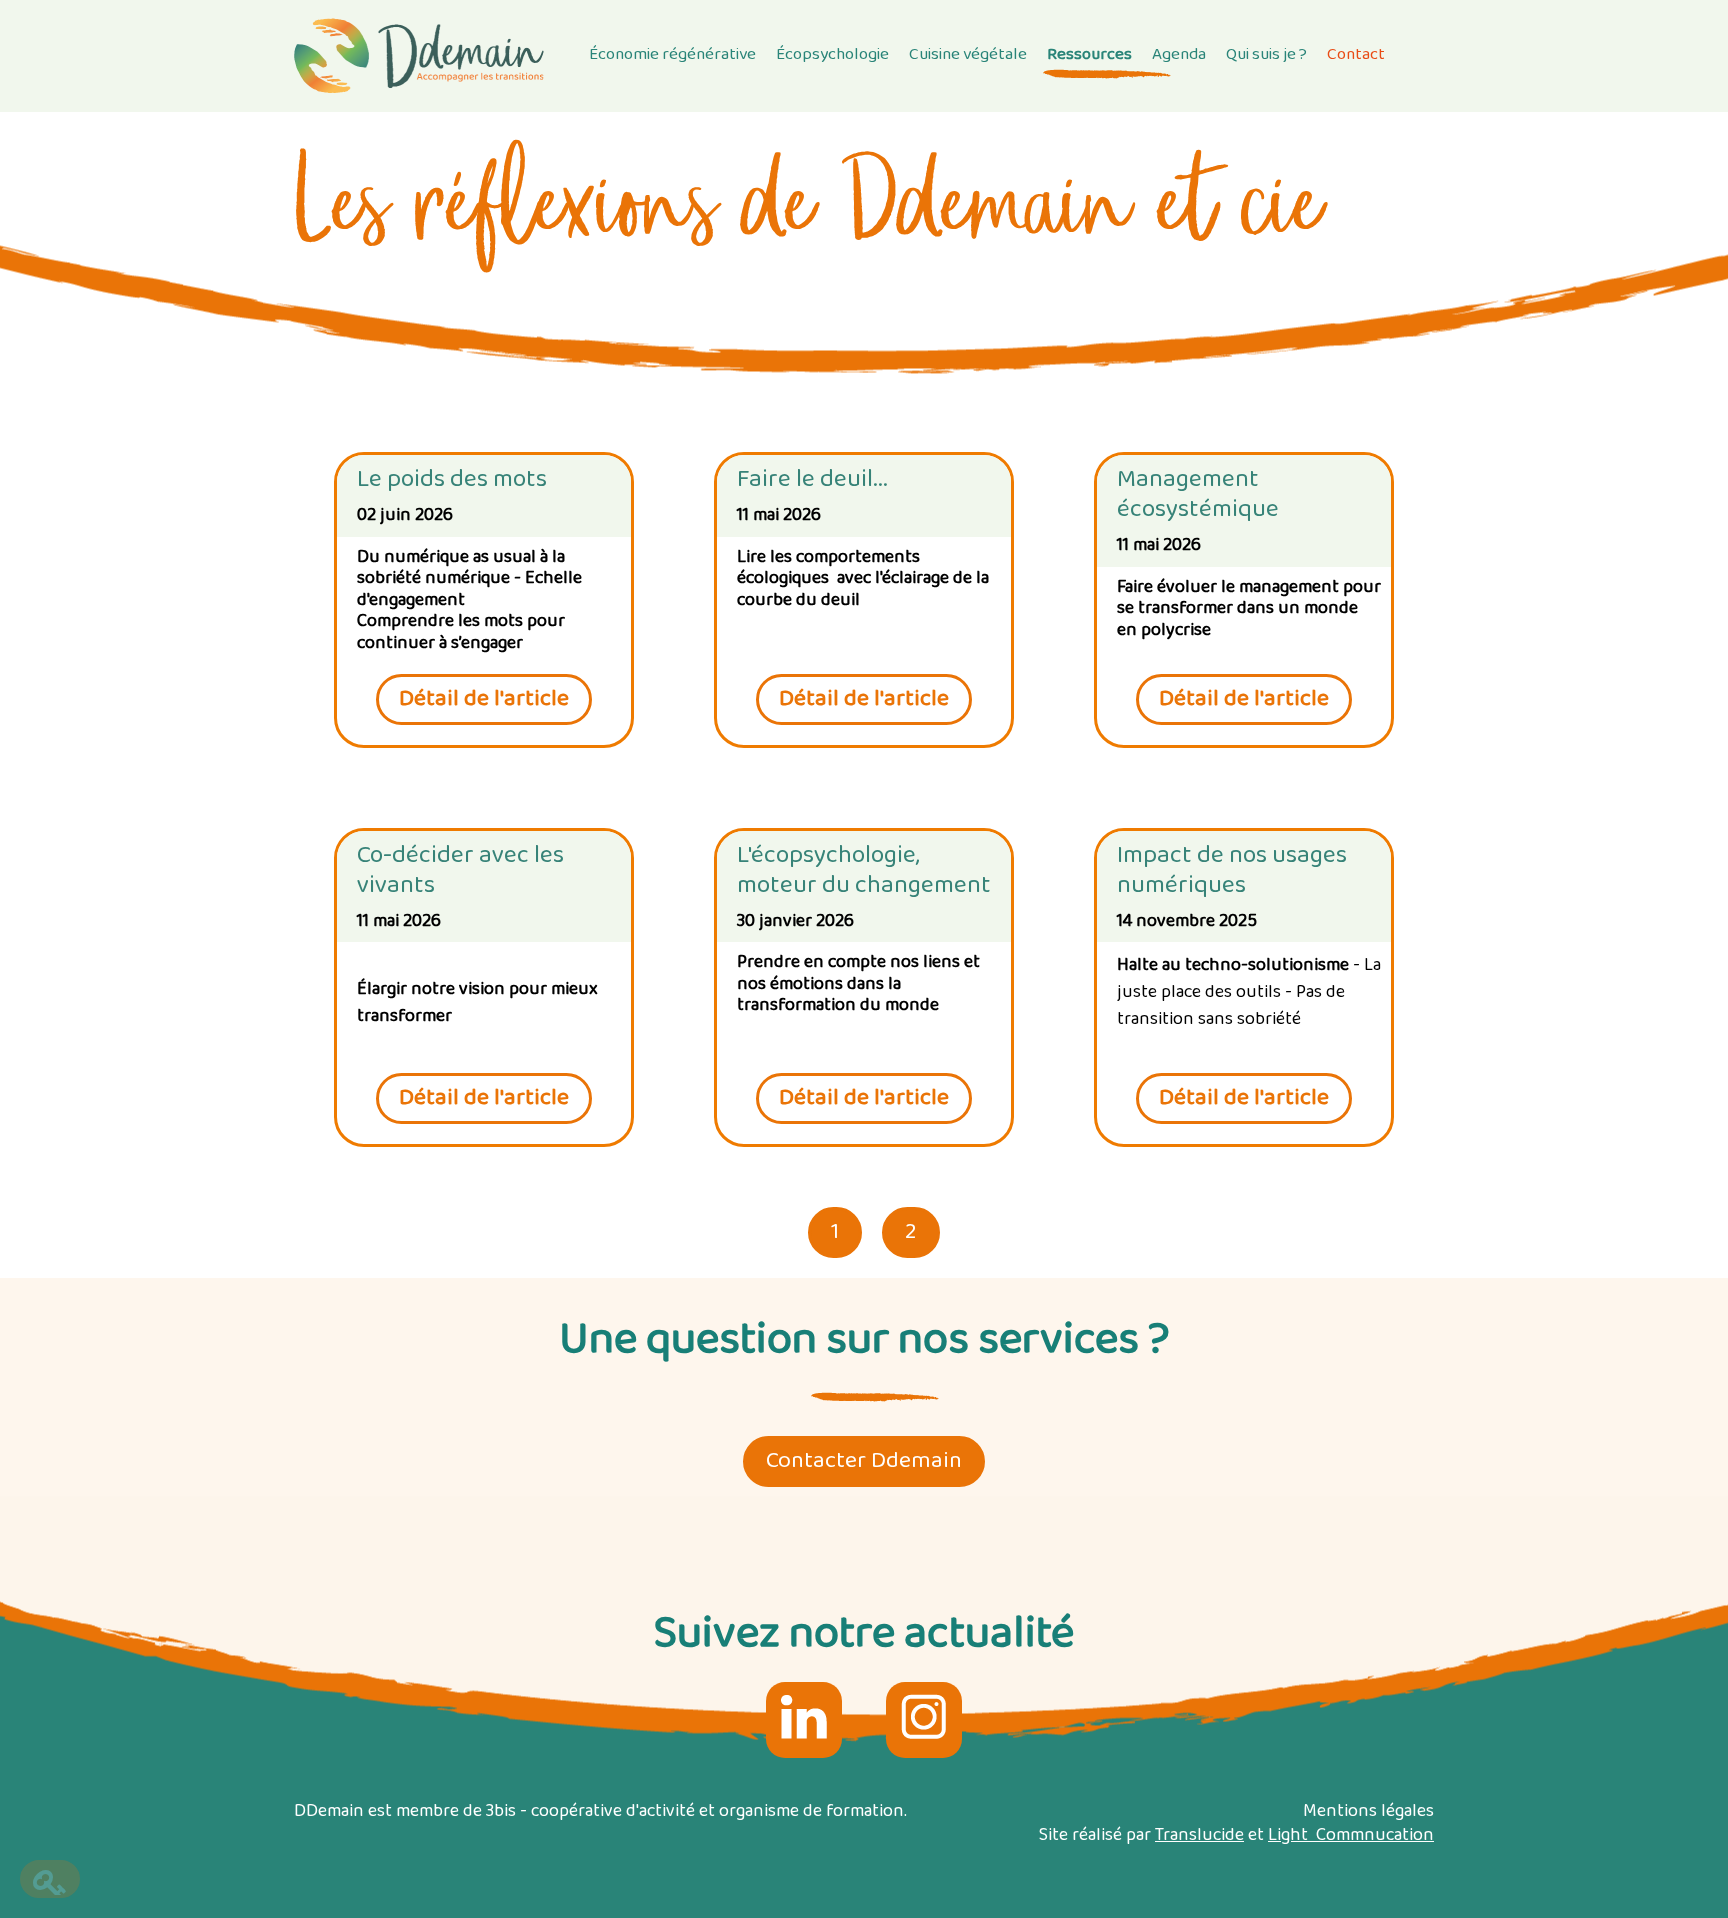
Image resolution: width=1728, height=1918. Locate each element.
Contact (1356, 54)
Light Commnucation (1351, 1835)
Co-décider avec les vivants (460, 871)
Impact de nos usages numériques (1232, 871)
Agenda (1179, 54)
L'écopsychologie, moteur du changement (864, 871)
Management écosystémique (1198, 495)
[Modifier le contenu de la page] (50, 1879)
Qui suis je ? (1266, 54)
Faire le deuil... (812, 480)
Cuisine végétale (968, 54)
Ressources (1089, 54)
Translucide (1199, 1835)
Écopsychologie (832, 54)
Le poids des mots (452, 480)
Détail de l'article (484, 699)
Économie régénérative (672, 54)
